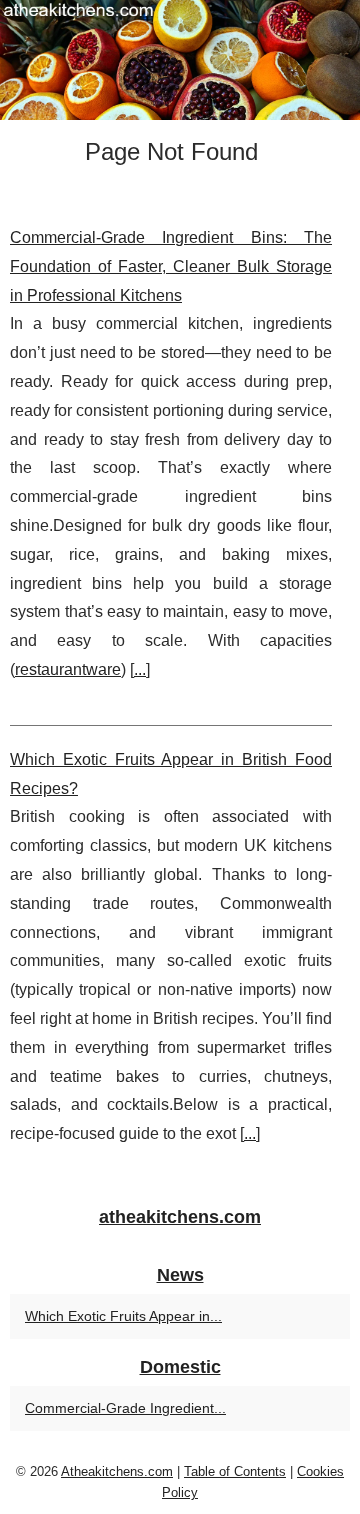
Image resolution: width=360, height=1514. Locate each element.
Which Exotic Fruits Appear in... (123, 1316)
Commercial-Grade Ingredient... (125, 1408)
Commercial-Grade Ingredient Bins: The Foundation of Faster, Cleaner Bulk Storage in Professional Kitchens (171, 266)
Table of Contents (235, 1471)
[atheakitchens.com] (180, 60)
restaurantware (68, 669)
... (140, 669)
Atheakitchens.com (117, 1471)
